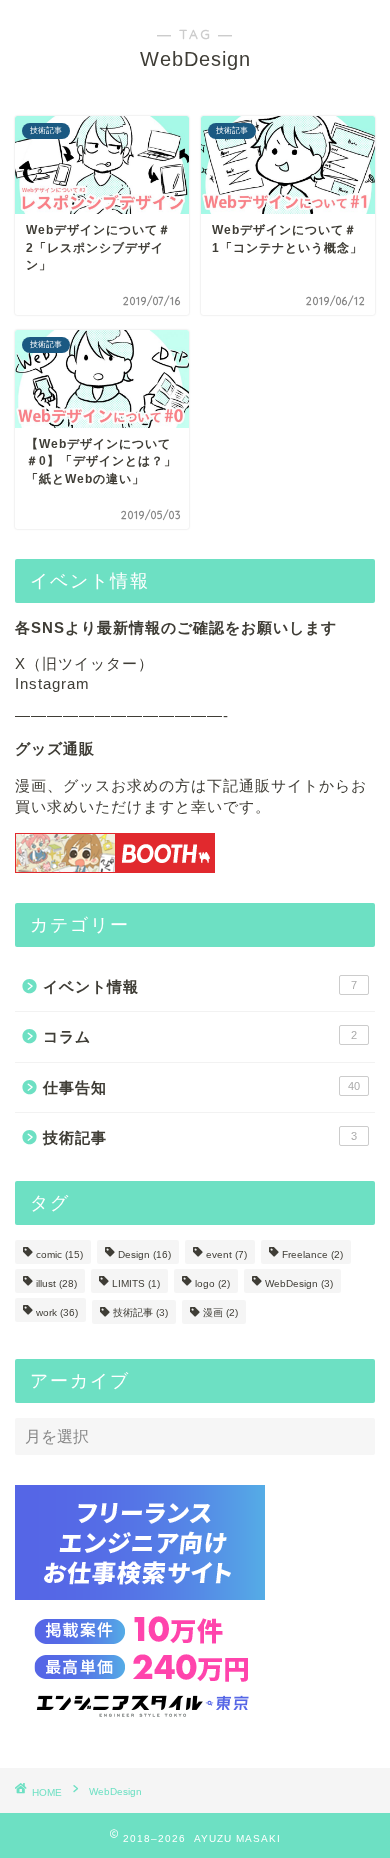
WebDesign (299, 1283)
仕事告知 (201, 1087)
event (226, 1254)
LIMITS (136, 1283)
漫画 (220, 1312)
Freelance (312, 1254)
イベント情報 (200, 986)
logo (212, 1283)
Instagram (52, 683)
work (57, 1312)
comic (59, 1254)
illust (56, 1283)
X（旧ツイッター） (84, 663)
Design (144, 1254)
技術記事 (200, 1137)
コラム (200, 1036)
